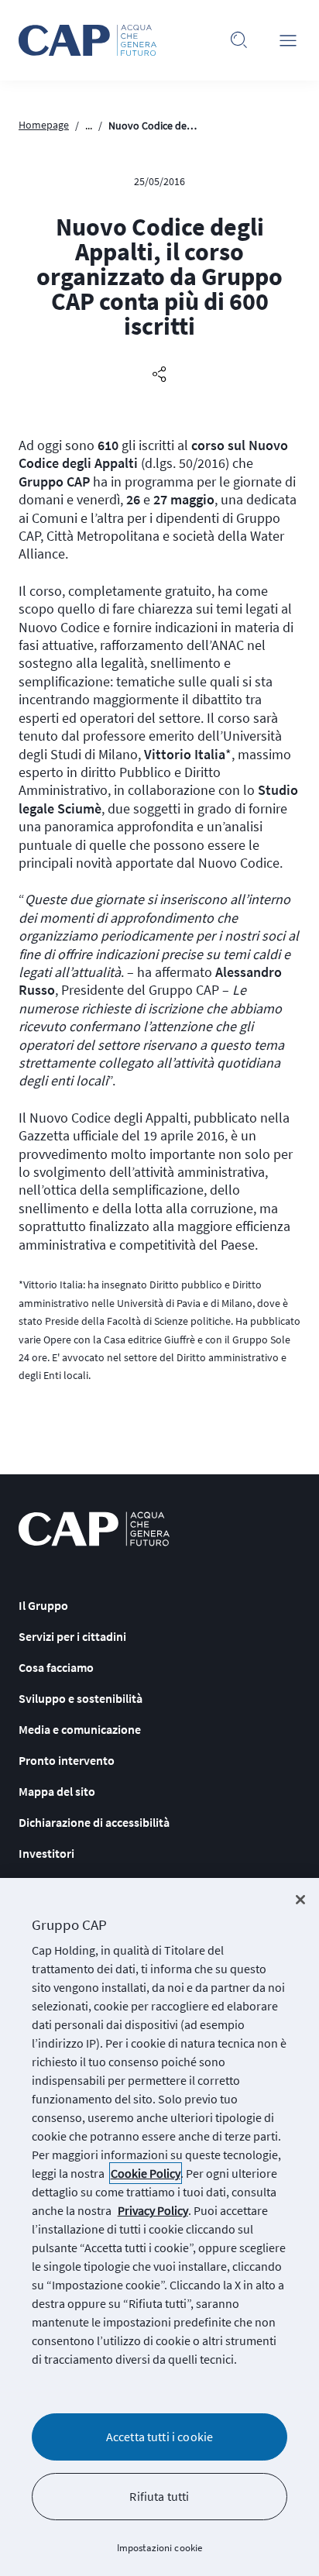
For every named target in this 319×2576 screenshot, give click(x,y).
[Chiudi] (300, 1900)
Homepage (44, 125)
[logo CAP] (94, 1529)
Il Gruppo (43, 1605)
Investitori (46, 1853)
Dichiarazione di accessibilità (94, 1822)
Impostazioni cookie (159, 2548)
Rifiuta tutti (159, 2496)
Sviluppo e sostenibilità (81, 1698)
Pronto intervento (67, 1760)
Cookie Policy (146, 2173)
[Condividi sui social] (159, 375)
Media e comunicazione (80, 1729)
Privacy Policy (153, 2210)
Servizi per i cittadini (72, 1636)
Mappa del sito (57, 1791)
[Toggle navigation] (288, 40)
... (89, 126)
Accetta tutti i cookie (160, 2437)
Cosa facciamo (56, 1667)
